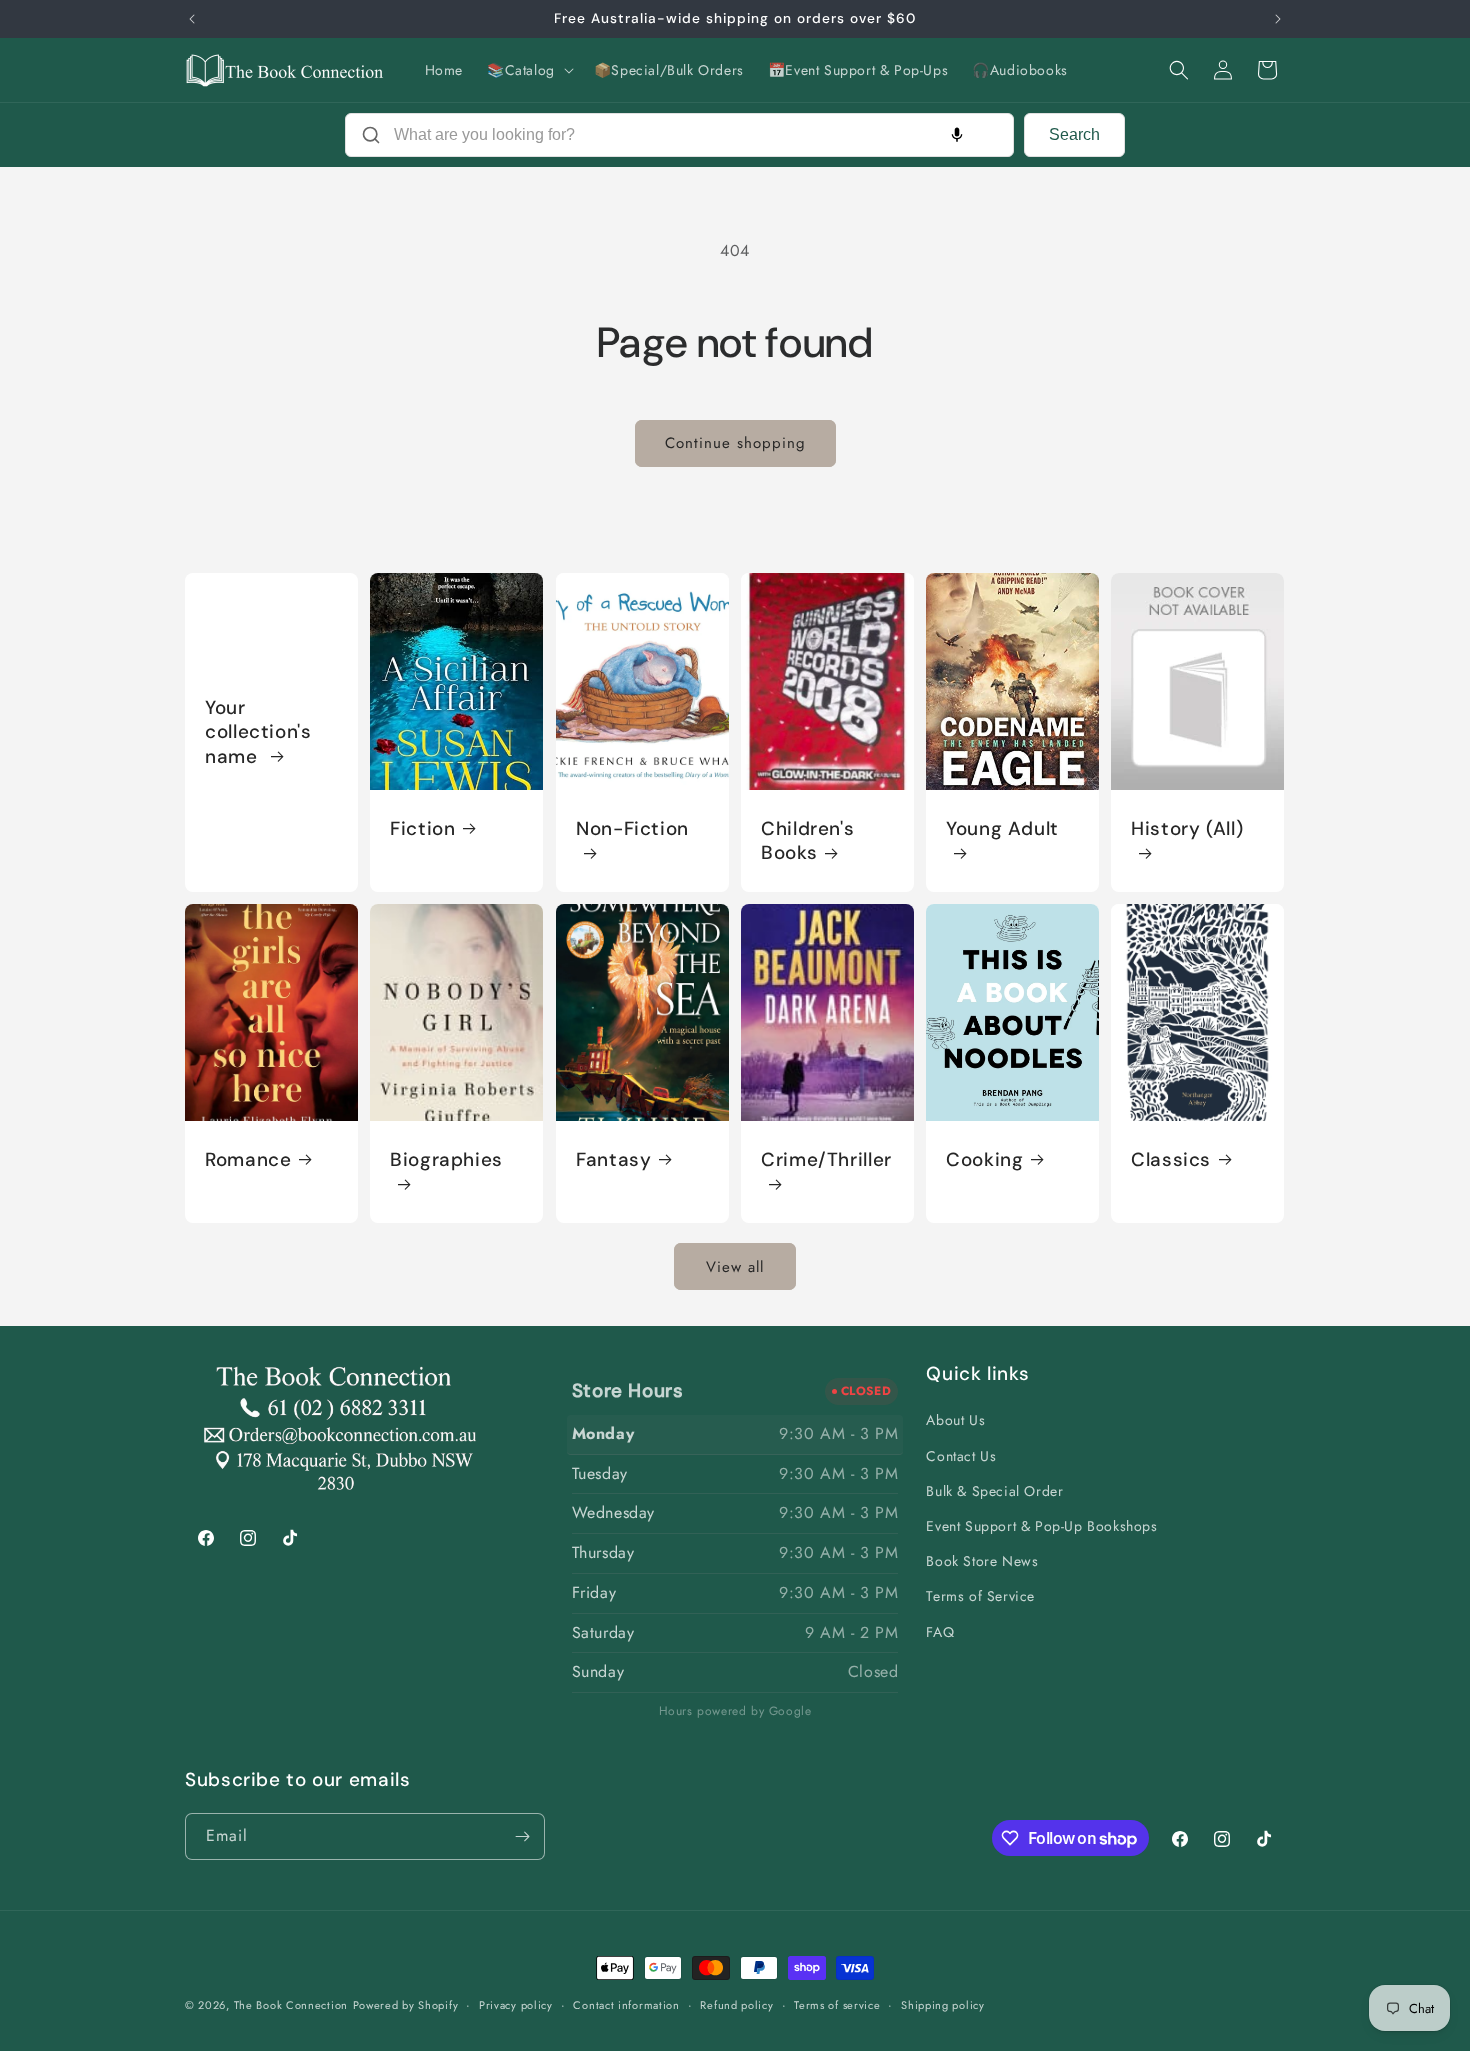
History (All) (1187, 828)
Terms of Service (980, 1596)
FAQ (940, 1632)
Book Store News (982, 1561)
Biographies (446, 1160)
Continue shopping (735, 443)
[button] (528, 70)
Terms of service (837, 2005)
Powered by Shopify (406, 2005)
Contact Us (961, 1456)
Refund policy (736, 2005)
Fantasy (613, 1160)
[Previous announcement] (192, 19)
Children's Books (807, 840)
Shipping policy (943, 2005)
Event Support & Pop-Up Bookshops (1041, 1526)
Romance (248, 1160)
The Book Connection (291, 2005)
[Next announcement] (1278, 19)
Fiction (422, 828)
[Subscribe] (522, 1836)
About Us (955, 1420)
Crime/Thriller (826, 1160)
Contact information (626, 2005)
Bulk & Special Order (994, 1491)
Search (1074, 134)
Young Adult (1002, 828)
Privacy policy (516, 2005)
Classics (1171, 1160)
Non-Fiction (632, 828)
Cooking (984, 1160)
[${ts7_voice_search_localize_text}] (957, 135)
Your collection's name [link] (258, 732)
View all (735, 1267)
